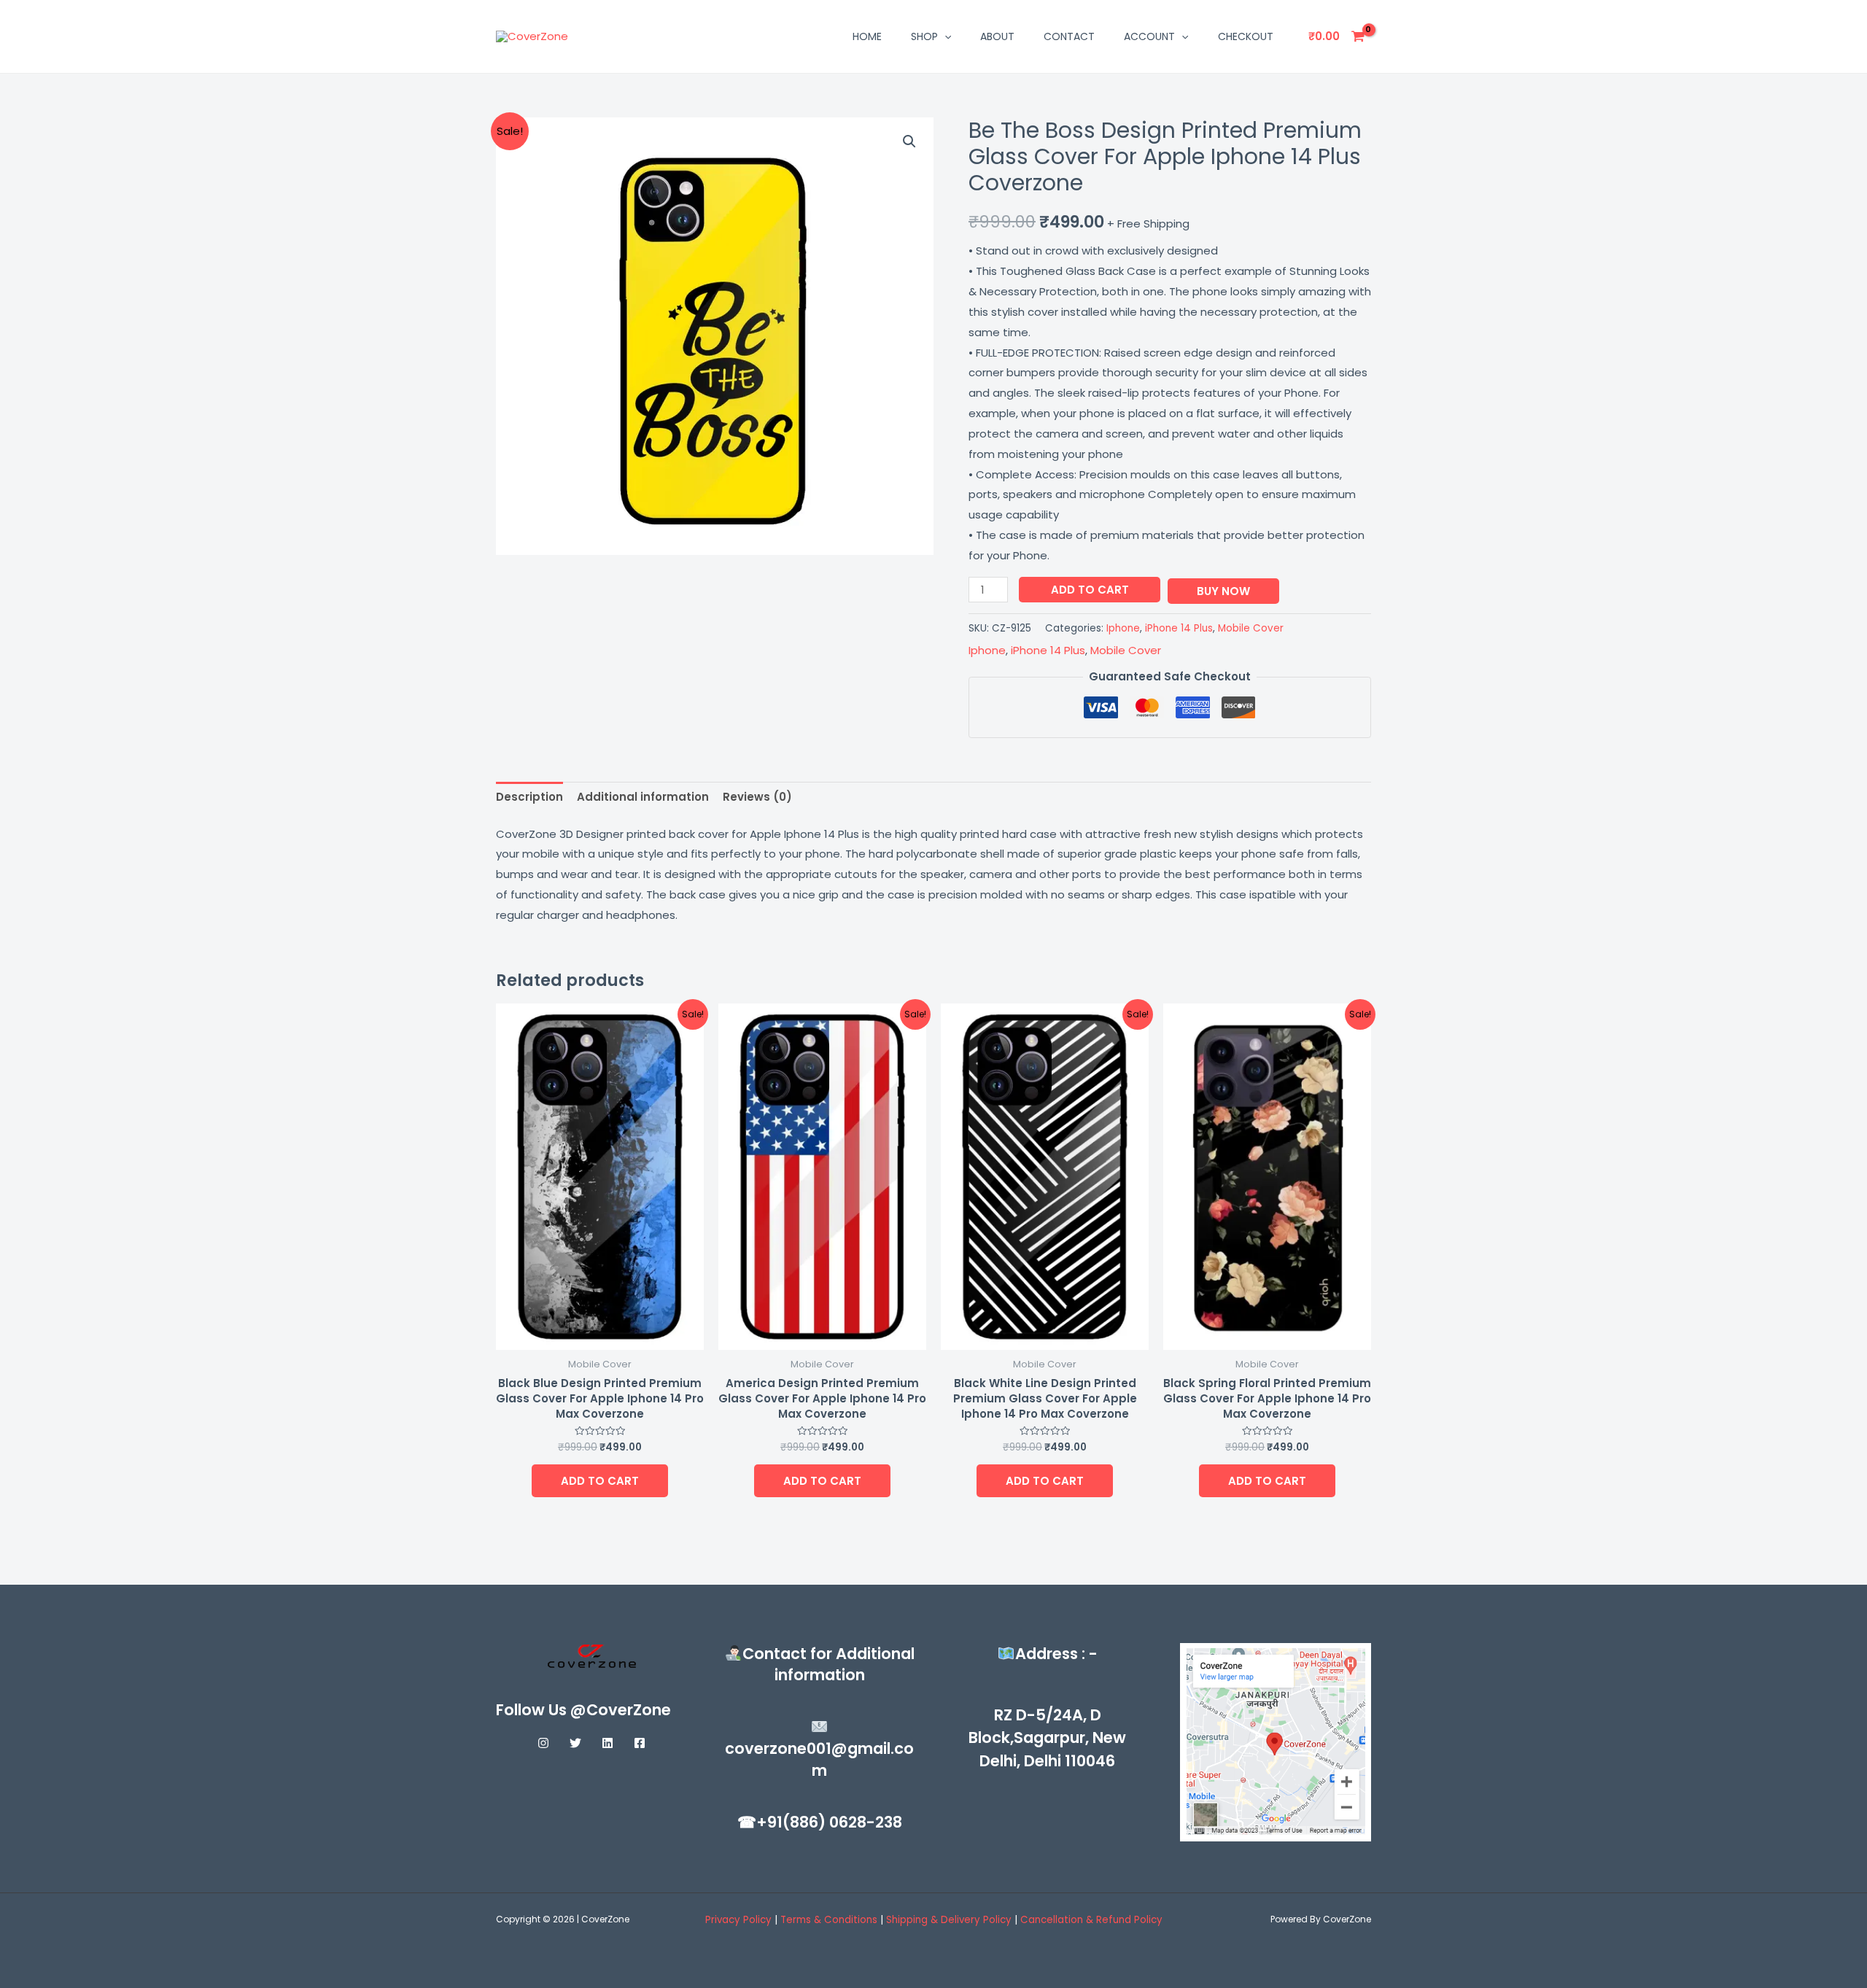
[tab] (529, 797)
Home (867, 36)
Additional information (643, 797)
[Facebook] (640, 1743)
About (997, 36)
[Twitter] (575, 1743)
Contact (1069, 36)
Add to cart (1090, 590)
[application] (944, 36)
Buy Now (1223, 591)
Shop (924, 36)
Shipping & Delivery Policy (949, 1920)
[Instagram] (543, 1743)
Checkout (1246, 36)
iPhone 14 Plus (1179, 628)
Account (1149, 36)
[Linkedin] (608, 1743)
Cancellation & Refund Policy (1091, 1920)
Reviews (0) (757, 797)
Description (529, 797)
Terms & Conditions (830, 1920)
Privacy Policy (738, 1920)
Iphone (1123, 628)
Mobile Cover (1251, 628)
